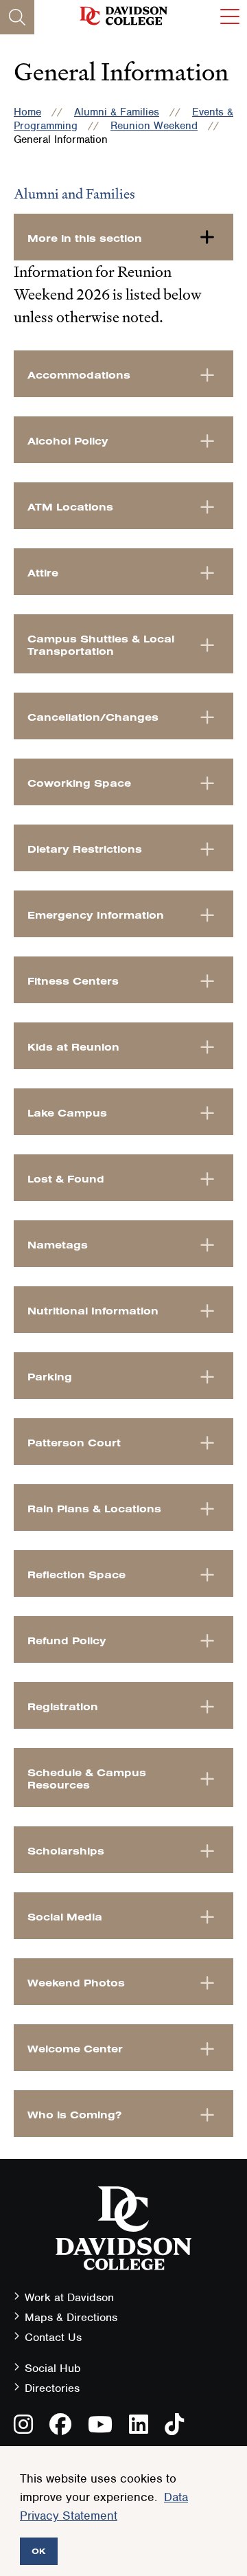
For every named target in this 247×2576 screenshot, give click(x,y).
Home (27, 112)
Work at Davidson (69, 2297)
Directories (52, 2388)
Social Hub (53, 2368)
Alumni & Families (117, 112)
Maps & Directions (71, 2317)
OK (39, 2551)
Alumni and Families (74, 194)
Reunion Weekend (154, 126)
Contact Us (53, 2337)
